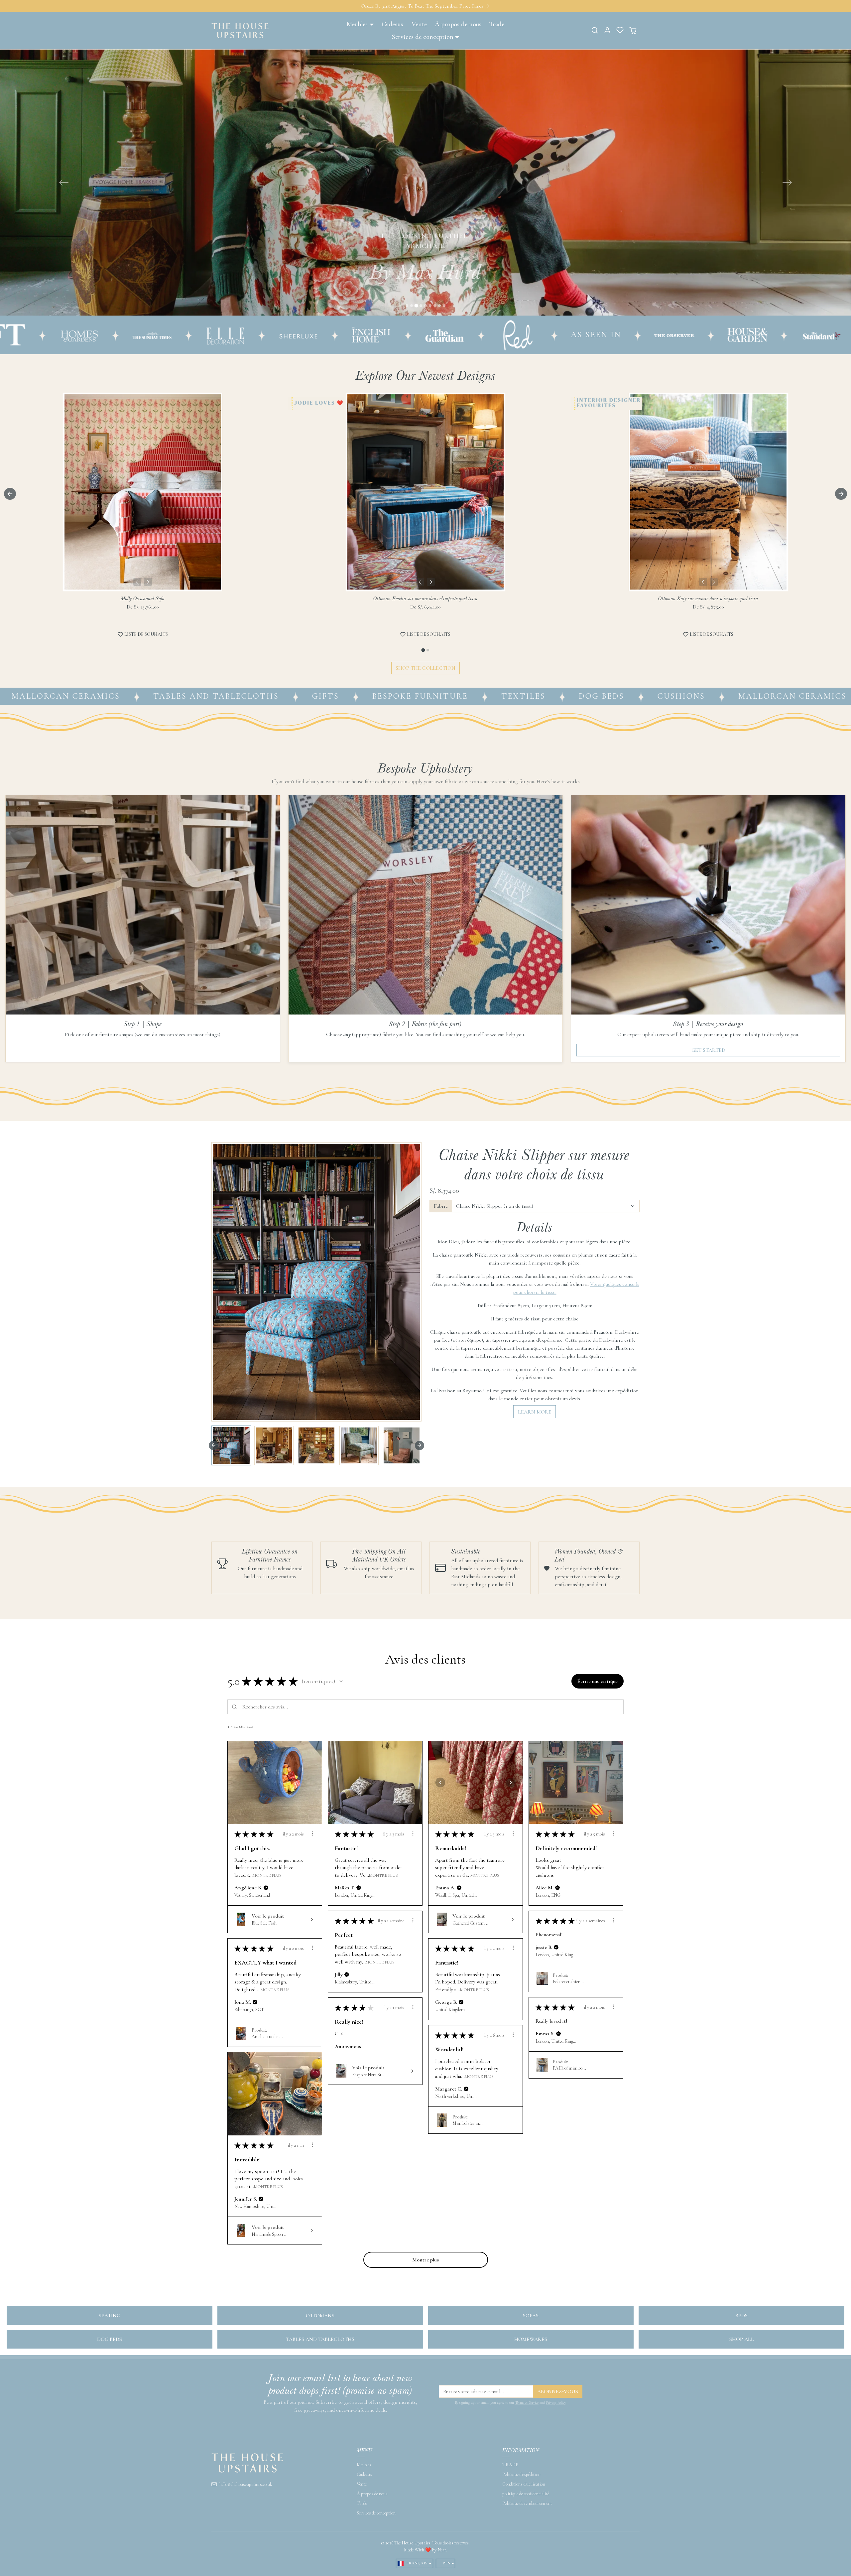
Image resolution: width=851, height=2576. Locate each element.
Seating (110, 2528)
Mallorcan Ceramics (588, 909)
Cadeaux (393, 24)
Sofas (531, 2528)
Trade (497, 24)
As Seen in (288, 547)
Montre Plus (267, 2088)
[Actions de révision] (312, 2046)
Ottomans (320, 2528)
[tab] (423, 863)
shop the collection (425, 881)
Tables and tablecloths (738, 909)
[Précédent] (137, 795)
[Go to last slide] (10, 707)
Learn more (535, 1625)
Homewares (531, 2552)
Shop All (742, 2552)
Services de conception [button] (423, 37)
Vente (419, 24)
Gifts (121, 909)
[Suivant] (148, 795)
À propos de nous (458, 24)
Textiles (319, 909)
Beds (741, 2528)
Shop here (425, 503)
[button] (595, 30)
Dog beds (110, 2552)
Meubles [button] (357, 24)
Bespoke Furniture (215, 909)
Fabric (441, 1419)
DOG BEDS (397, 909)
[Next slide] (841, 707)
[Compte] (607, 30)
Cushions (477, 909)
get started (708, 1263)
